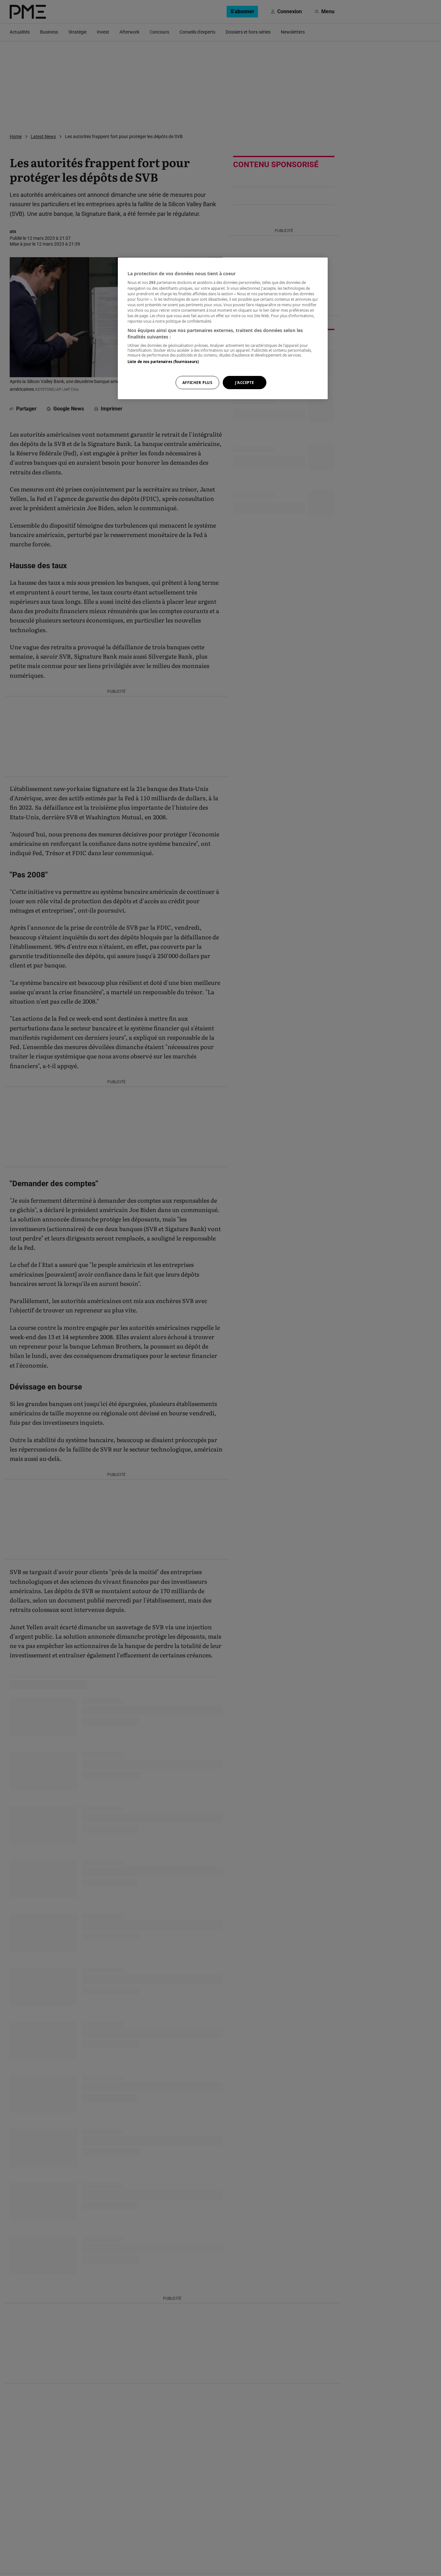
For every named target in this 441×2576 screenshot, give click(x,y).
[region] (223, 328)
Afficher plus (197, 383)
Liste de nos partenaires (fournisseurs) (163, 362)
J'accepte (245, 383)
